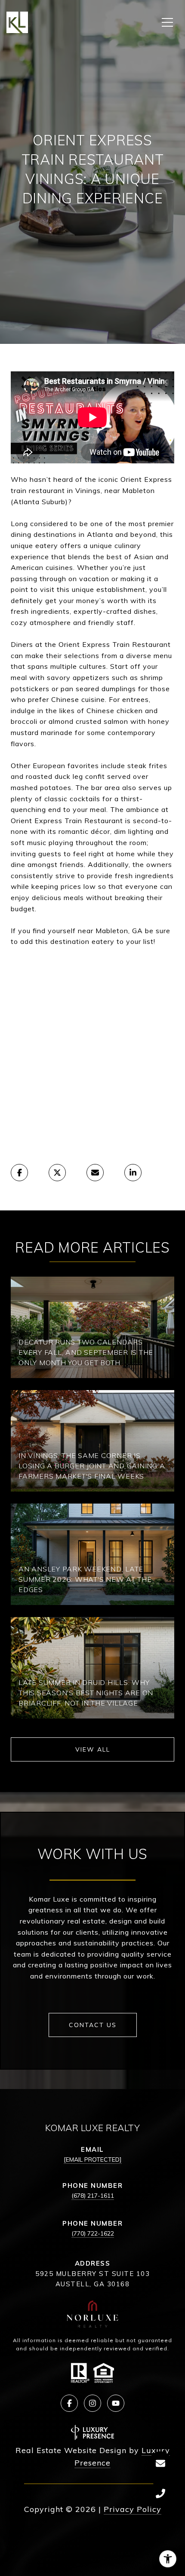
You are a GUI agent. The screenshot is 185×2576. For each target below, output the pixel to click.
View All (93, 1749)
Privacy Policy (133, 2509)
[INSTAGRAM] (92, 2403)
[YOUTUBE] (116, 2403)
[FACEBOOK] (69, 2403)
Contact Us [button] (93, 2025)
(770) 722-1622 (93, 2233)
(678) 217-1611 (93, 2196)
